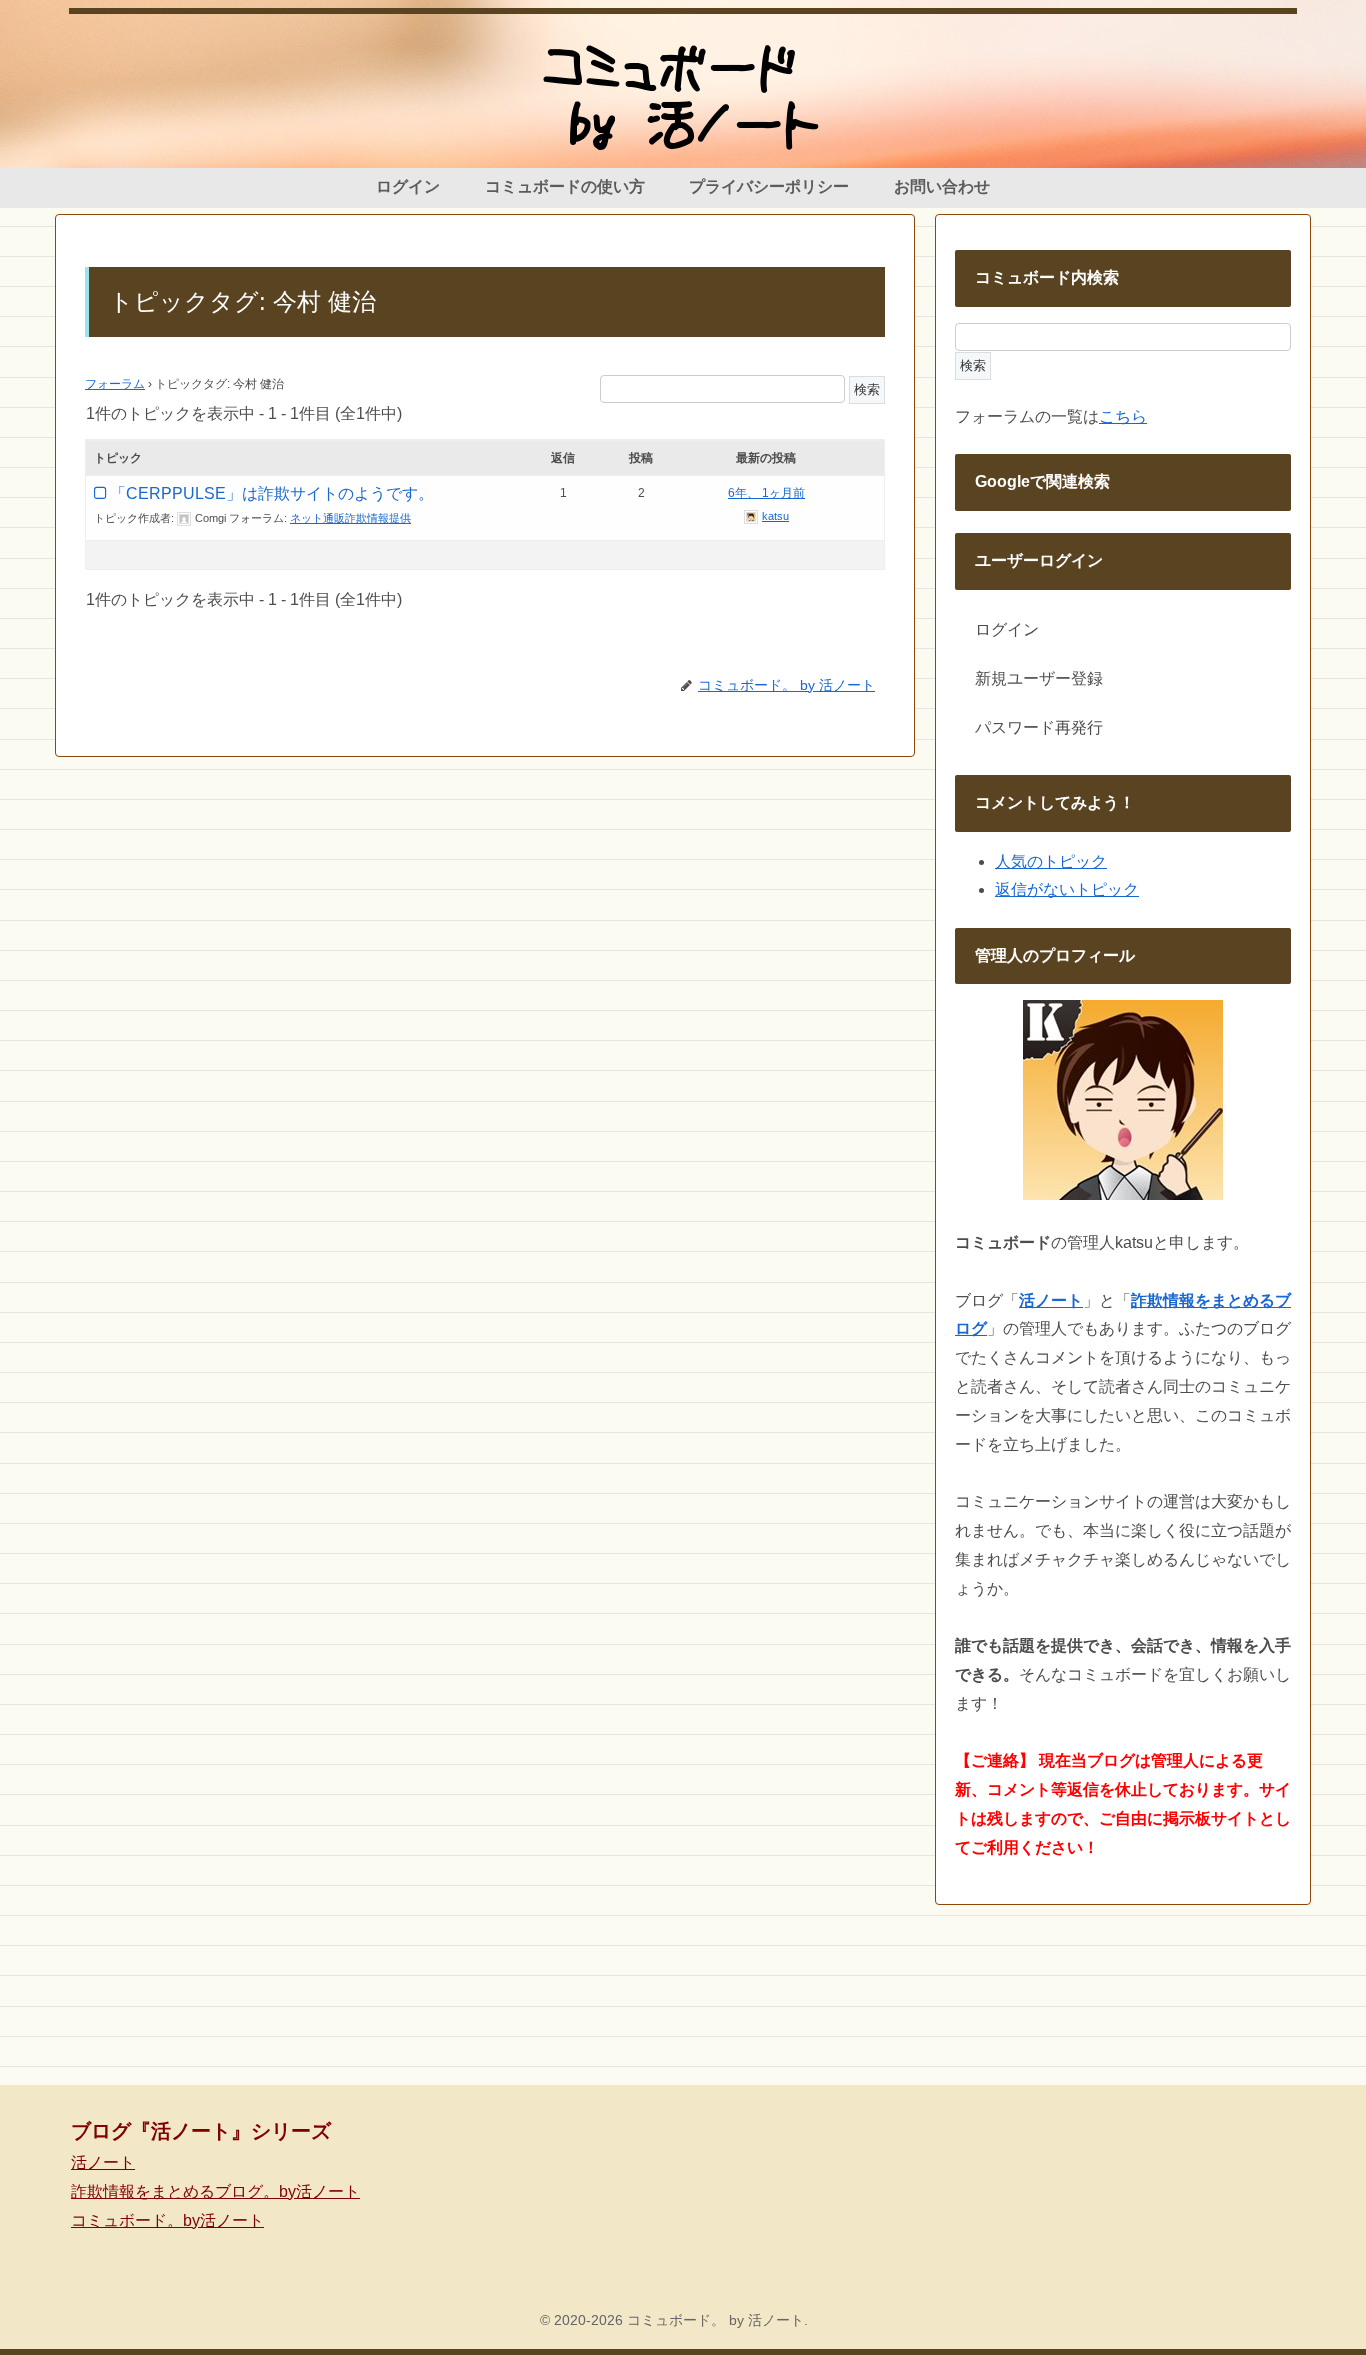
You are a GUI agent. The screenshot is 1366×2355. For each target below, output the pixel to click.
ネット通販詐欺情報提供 (350, 518)
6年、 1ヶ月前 (766, 493)
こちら (1123, 416)
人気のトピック (1051, 861)
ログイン (1007, 629)
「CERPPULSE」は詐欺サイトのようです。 (272, 493)
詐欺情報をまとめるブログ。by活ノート (215, 2191)
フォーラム (115, 384)
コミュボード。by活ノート (167, 2220)
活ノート (103, 2162)
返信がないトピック (1067, 889)
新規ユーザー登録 (1039, 678)
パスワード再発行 (1039, 727)
